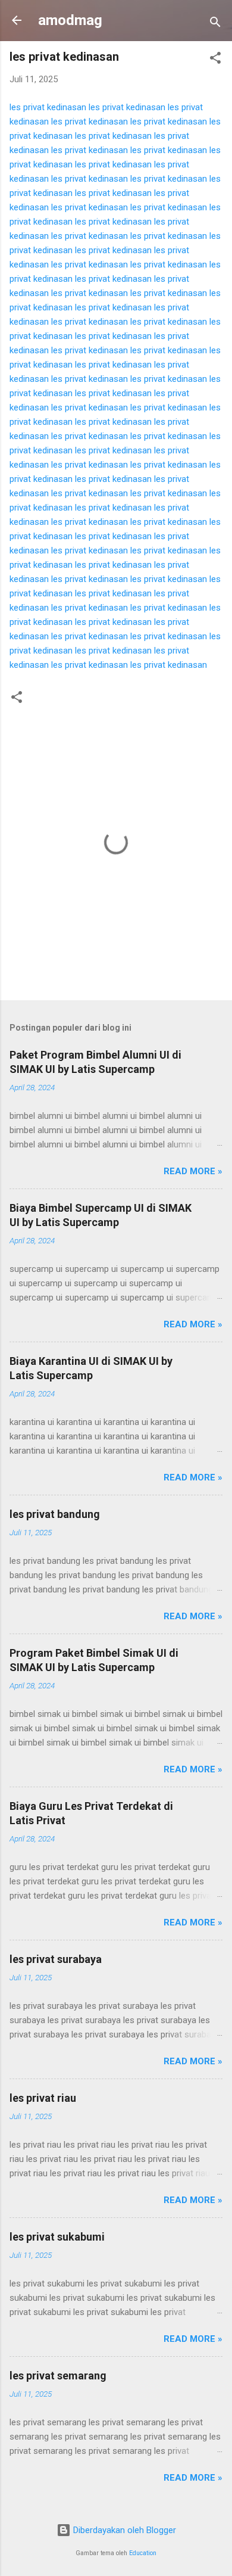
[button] (215, 60)
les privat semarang (58, 2376)
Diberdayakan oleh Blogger (123, 2530)
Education (143, 2553)
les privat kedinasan (48, 107)
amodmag (70, 20)
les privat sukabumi (57, 2237)
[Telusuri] (215, 24)
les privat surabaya (56, 1959)
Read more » (193, 1171)
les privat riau (43, 2098)
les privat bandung (55, 1514)
